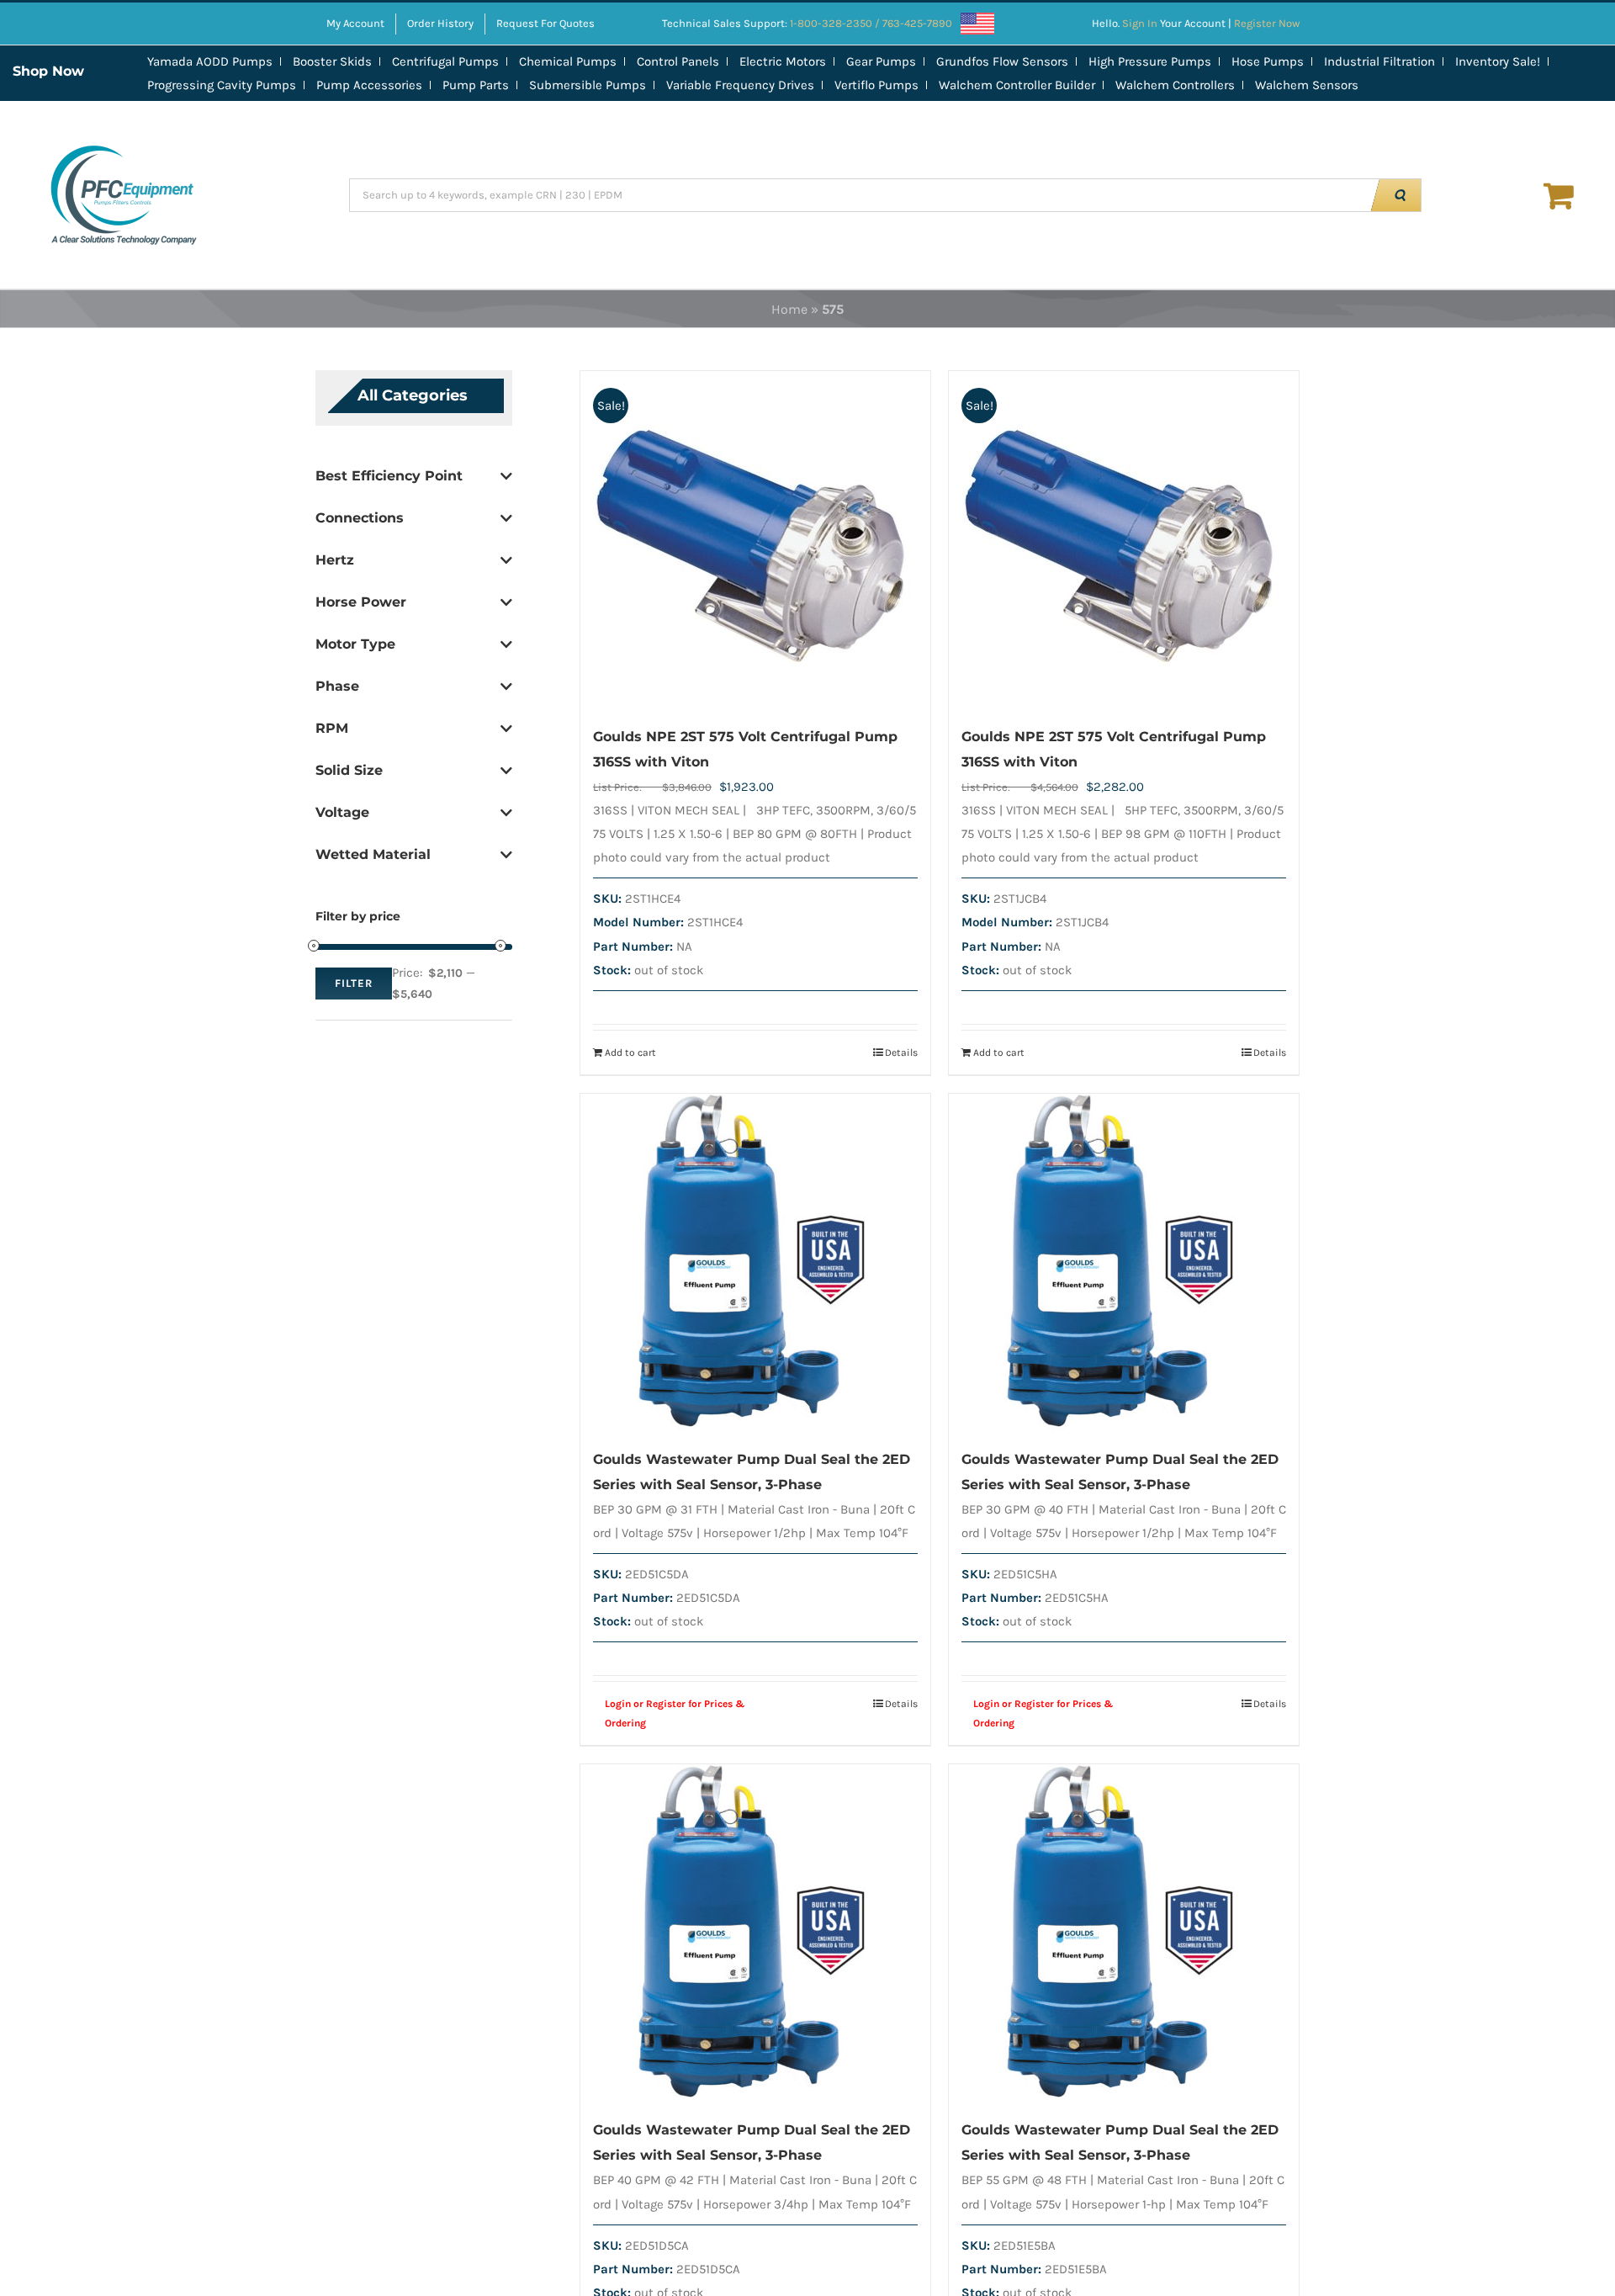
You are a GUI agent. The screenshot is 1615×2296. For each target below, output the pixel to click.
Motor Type (355, 644)
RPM (332, 728)
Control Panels (678, 61)
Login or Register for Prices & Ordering (675, 1713)
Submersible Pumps (588, 85)
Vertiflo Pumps (876, 85)
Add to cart (630, 1053)
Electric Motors (783, 61)
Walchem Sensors (1307, 85)
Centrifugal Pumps (445, 61)
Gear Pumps (881, 61)
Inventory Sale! (1498, 61)
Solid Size (349, 770)
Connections (360, 518)
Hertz (335, 560)
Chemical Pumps (568, 61)
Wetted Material (373, 854)
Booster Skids (332, 61)
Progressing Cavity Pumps (222, 85)
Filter (354, 983)
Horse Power (361, 602)
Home (789, 309)
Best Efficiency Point (389, 476)
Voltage (342, 812)
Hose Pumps (1268, 61)
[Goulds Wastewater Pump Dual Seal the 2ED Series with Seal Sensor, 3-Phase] (755, 1262)
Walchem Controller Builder (1017, 85)
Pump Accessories (369, 85)
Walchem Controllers (1175, 85)
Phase (337, 686)
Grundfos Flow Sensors (1002, 61)
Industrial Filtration (1379, 61)
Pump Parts (476, 85)
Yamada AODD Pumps (210, 61)
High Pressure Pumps (1150, 61)
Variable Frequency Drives (740, 85)
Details (901, 1053)
